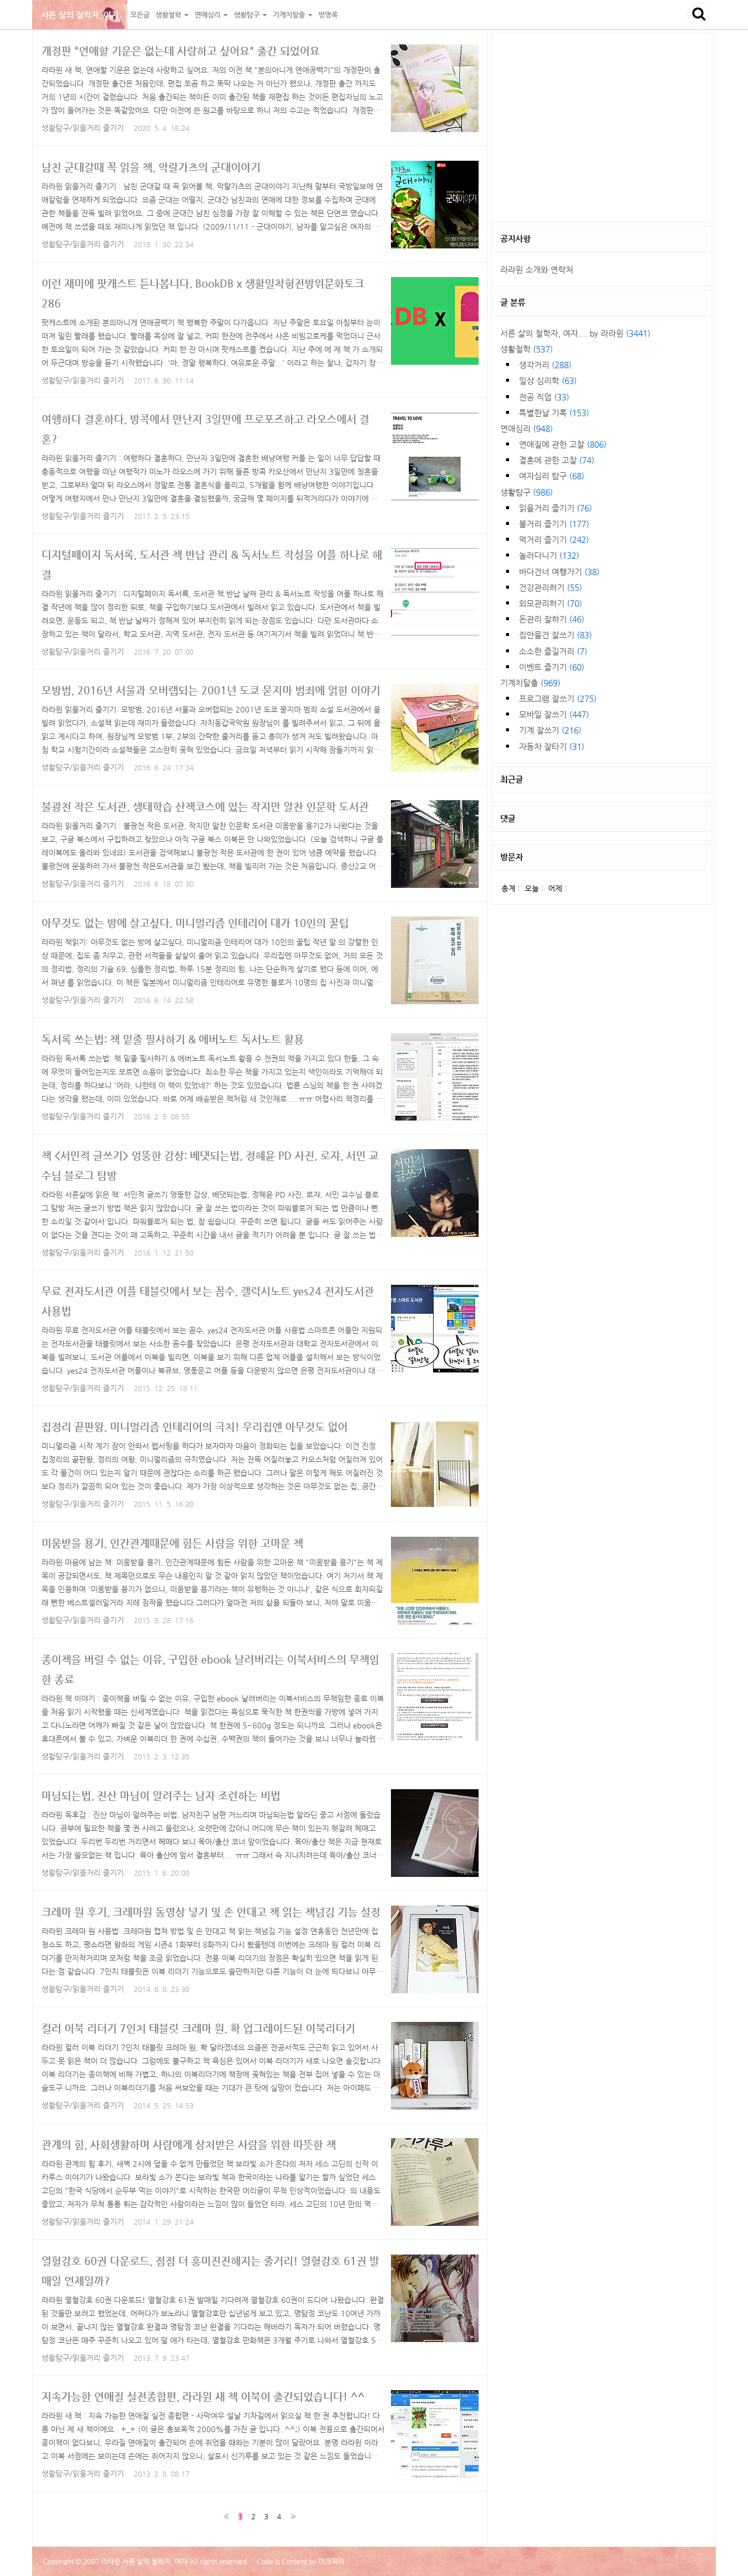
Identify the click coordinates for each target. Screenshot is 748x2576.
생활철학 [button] (169, 15)
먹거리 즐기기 (554, 540)
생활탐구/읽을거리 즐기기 (83, 128)
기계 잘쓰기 (550, 730)
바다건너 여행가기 (559, 572)
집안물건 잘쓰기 (555, 635)
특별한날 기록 (554, 413)
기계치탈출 (530, 683)
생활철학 (527, 349)
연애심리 (527, 428)
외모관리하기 (550, 603)
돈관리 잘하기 (552, 619)
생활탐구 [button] (247, 15)
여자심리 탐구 (552, 476)
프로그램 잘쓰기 (558, 699)
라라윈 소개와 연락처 (537, 269)
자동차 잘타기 (552, 746)
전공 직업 (544, 397)
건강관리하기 (550, 587)
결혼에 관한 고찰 (557, 460)
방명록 (328, 15)
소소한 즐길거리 (553, 651)
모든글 (140, 15)
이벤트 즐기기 (552, 667)
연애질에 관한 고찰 (563, 444)
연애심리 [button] (208, 15)
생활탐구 (527, 492)
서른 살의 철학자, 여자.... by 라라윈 (575, 333)
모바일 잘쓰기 (554, 714)
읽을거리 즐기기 (555, 508)
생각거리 (545, 365)
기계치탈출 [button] (290, 15)
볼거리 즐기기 (554, 524)
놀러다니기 (549, 555)
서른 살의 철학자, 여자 (80, 15)
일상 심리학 (548, 381)
